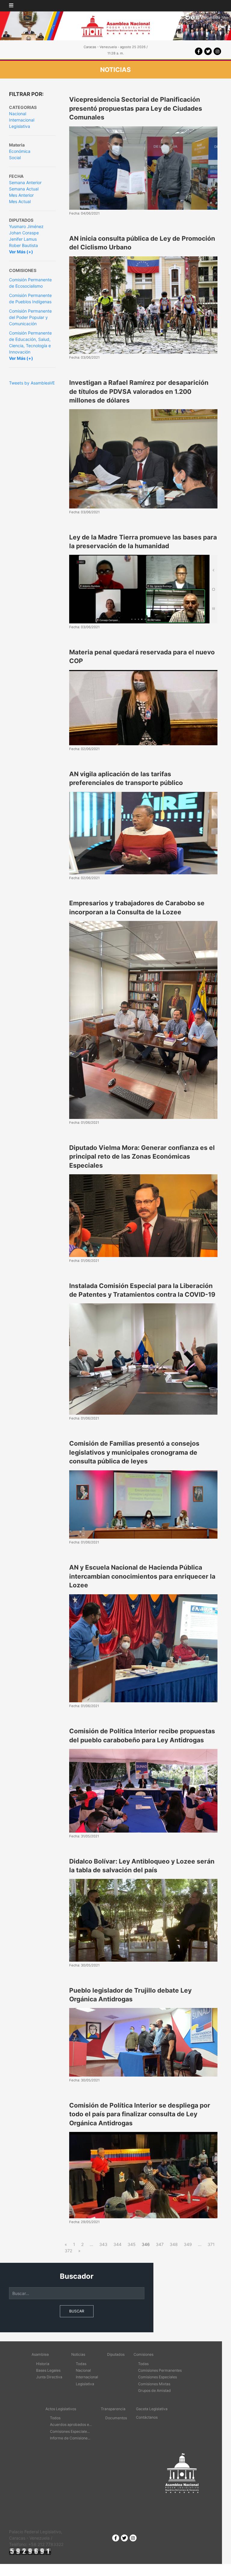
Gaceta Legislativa (152, 2409)
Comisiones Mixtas (154, 2384)
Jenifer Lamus (23, 239)
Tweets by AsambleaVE (32, 383)
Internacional (22, 120)
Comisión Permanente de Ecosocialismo (30, 283)
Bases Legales (48, 2370)
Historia (43, 2364)
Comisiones (143, 2354)
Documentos (116, 2418)
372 (68, 2251)
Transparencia (113, 2409)
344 (117, 2244)
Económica (20, 151)
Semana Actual (24, 189)
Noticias (78, 2354)
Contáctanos (147, 2417)
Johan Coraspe (24, 233)
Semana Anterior (25, 182)
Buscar (77, 2311)
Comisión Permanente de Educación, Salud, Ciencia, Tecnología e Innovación (30, 342)
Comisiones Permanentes (160, 2370)
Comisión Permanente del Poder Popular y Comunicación (30, 317)
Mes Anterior (21, 195)
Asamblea (40, 2354)
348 (174, 2244)
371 (211, 2244)
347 (160, 2244)
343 (103, 2244)
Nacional (18, 114)
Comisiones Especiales (157, 2377)
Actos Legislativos (61, 2409)
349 (188, 2244)
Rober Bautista (23, 245)
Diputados (116, 2354)
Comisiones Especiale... (70, 2431)
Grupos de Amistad (154, 2391)
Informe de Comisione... (70, 2438)
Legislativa (20, 126)
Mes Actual (20, 201)
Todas (81, 2364)
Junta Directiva (49, 2377)
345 (132, 2244)
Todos (55, 2418)
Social (15, 158)
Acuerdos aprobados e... (71, 2425)
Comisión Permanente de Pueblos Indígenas (30, 298)
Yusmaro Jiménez (26, 226)
